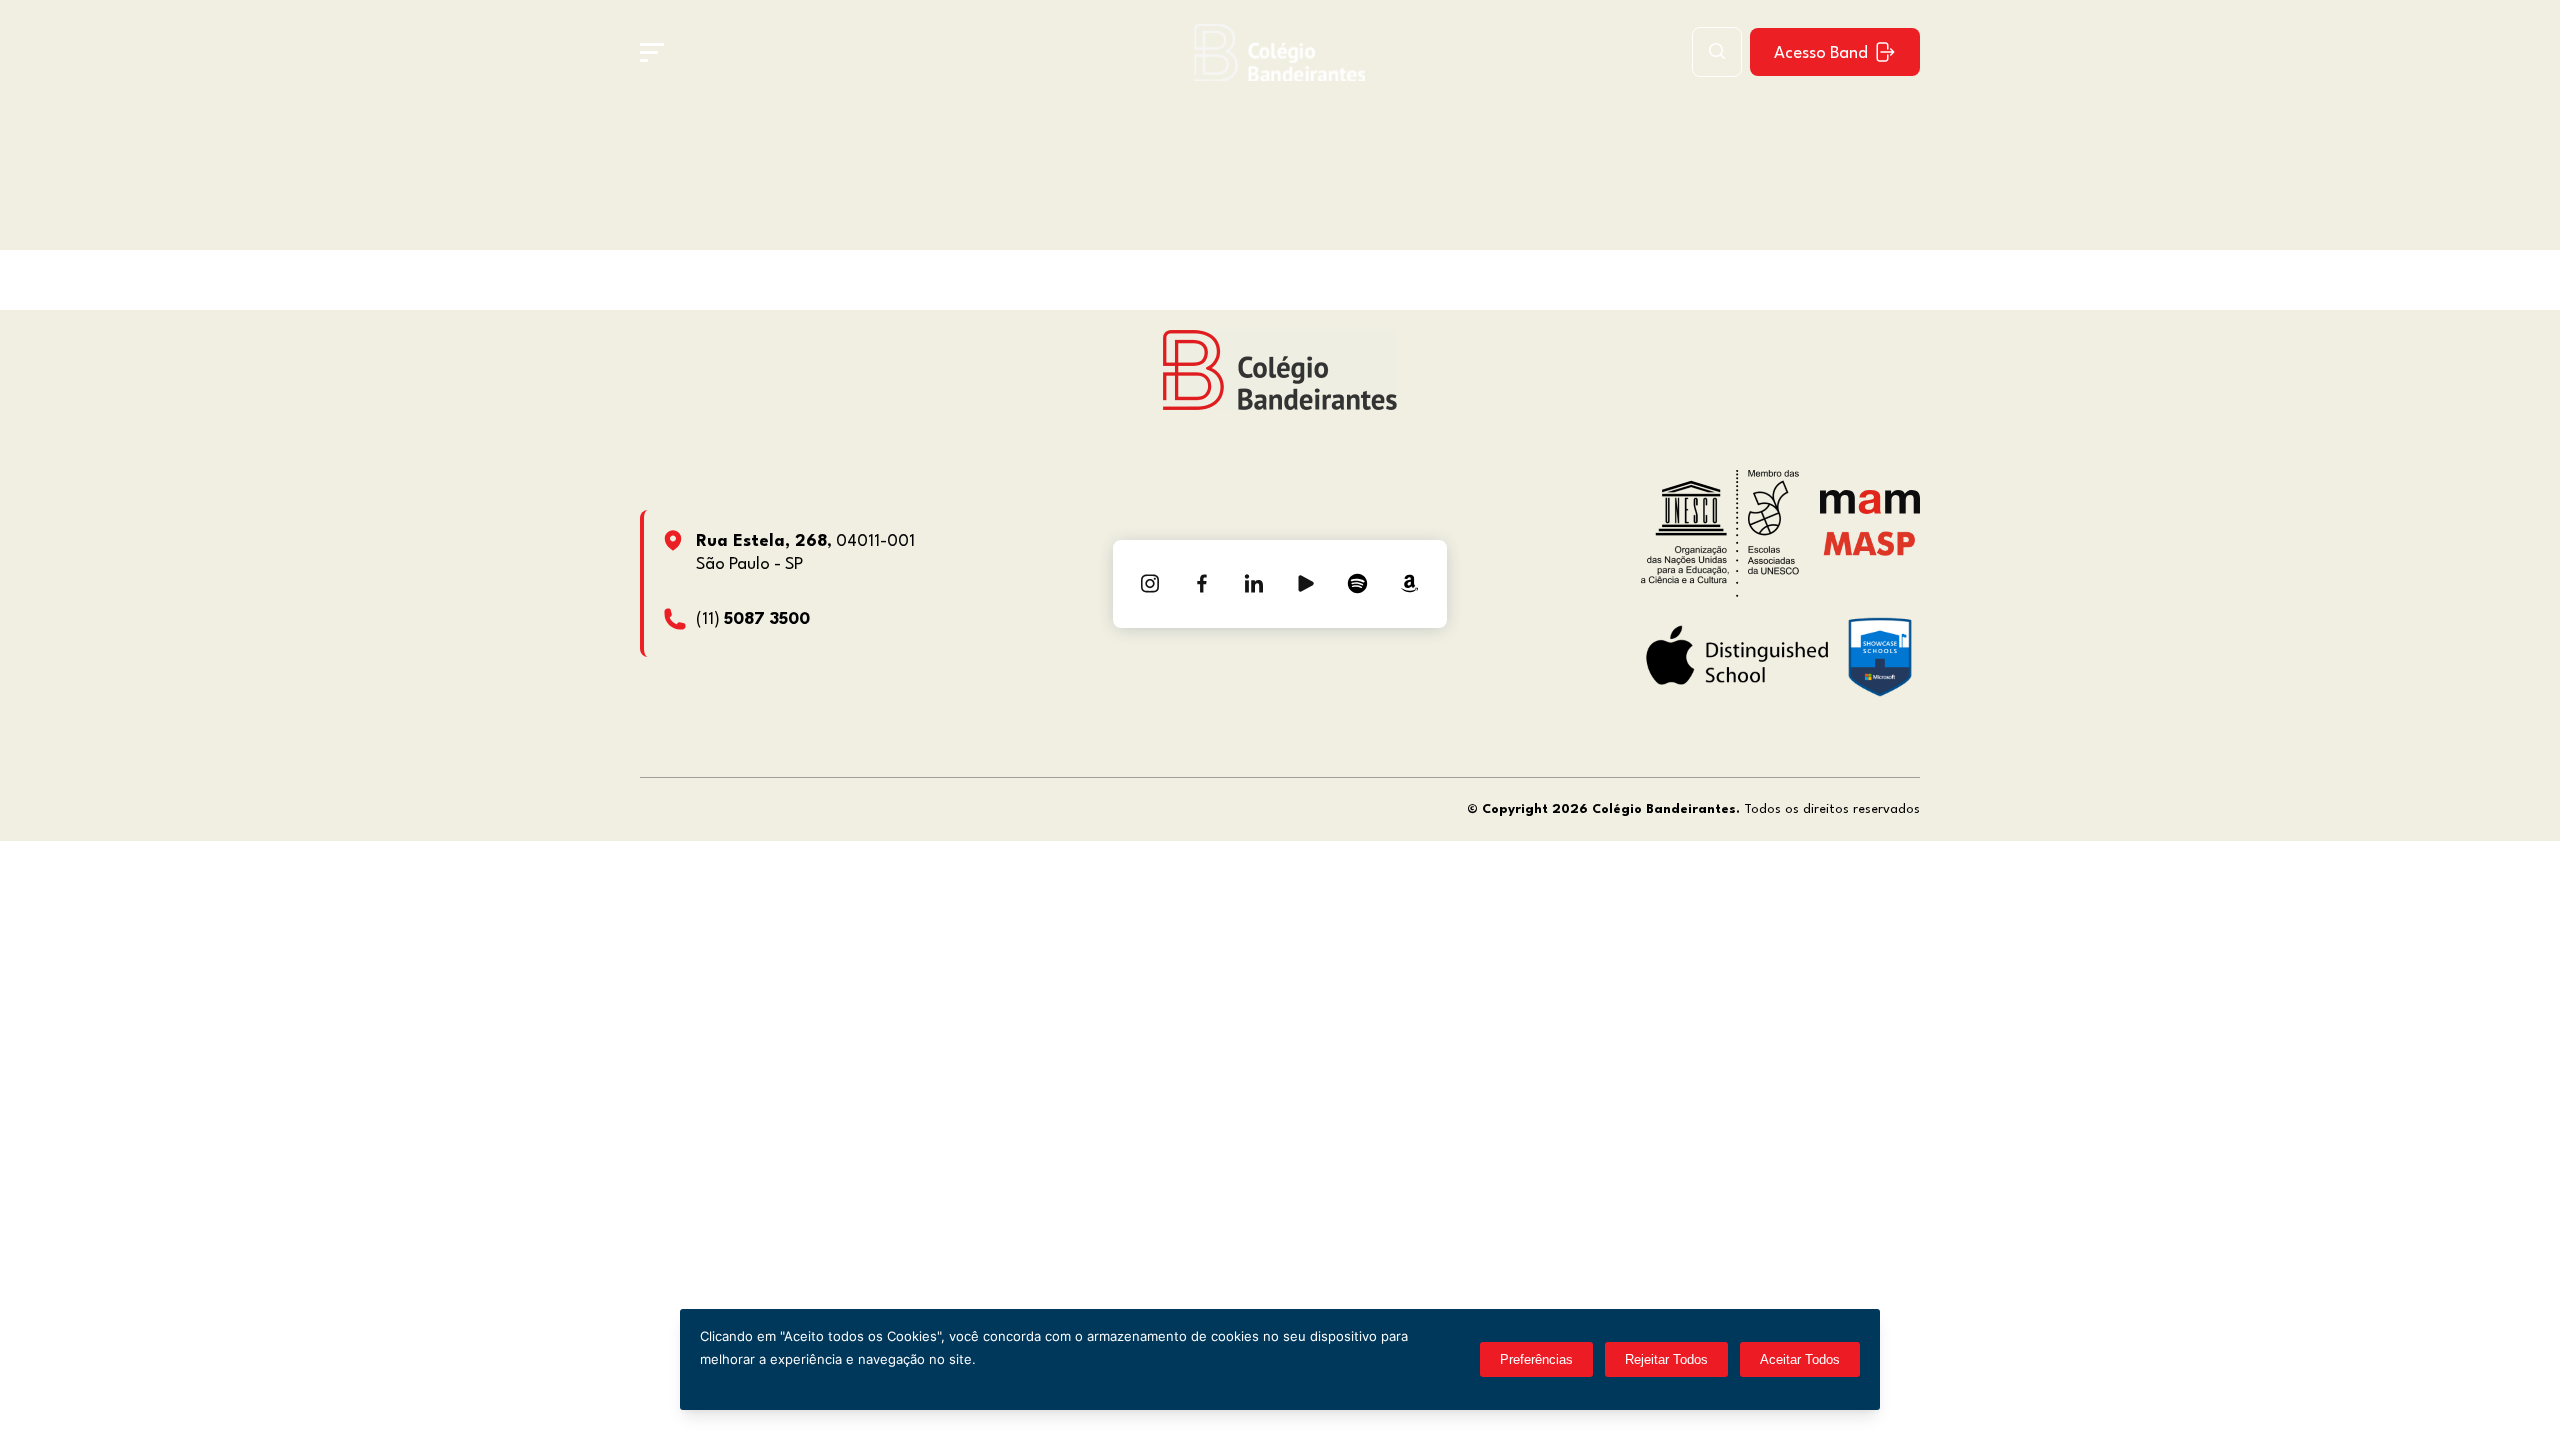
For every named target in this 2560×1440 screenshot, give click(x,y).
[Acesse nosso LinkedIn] (1254, 584)
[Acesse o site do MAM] (1870, 509)
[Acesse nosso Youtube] (1306, 584)
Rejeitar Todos (1666, 1359)
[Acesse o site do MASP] (1869, 542)
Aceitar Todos (1800, 1359)
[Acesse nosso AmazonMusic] (1410, 584)
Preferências (1536, 1359)
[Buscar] (1717, 52)
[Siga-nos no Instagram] (1150, 584)
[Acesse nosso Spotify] (1358, 584)
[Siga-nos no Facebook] (1202, 584)
